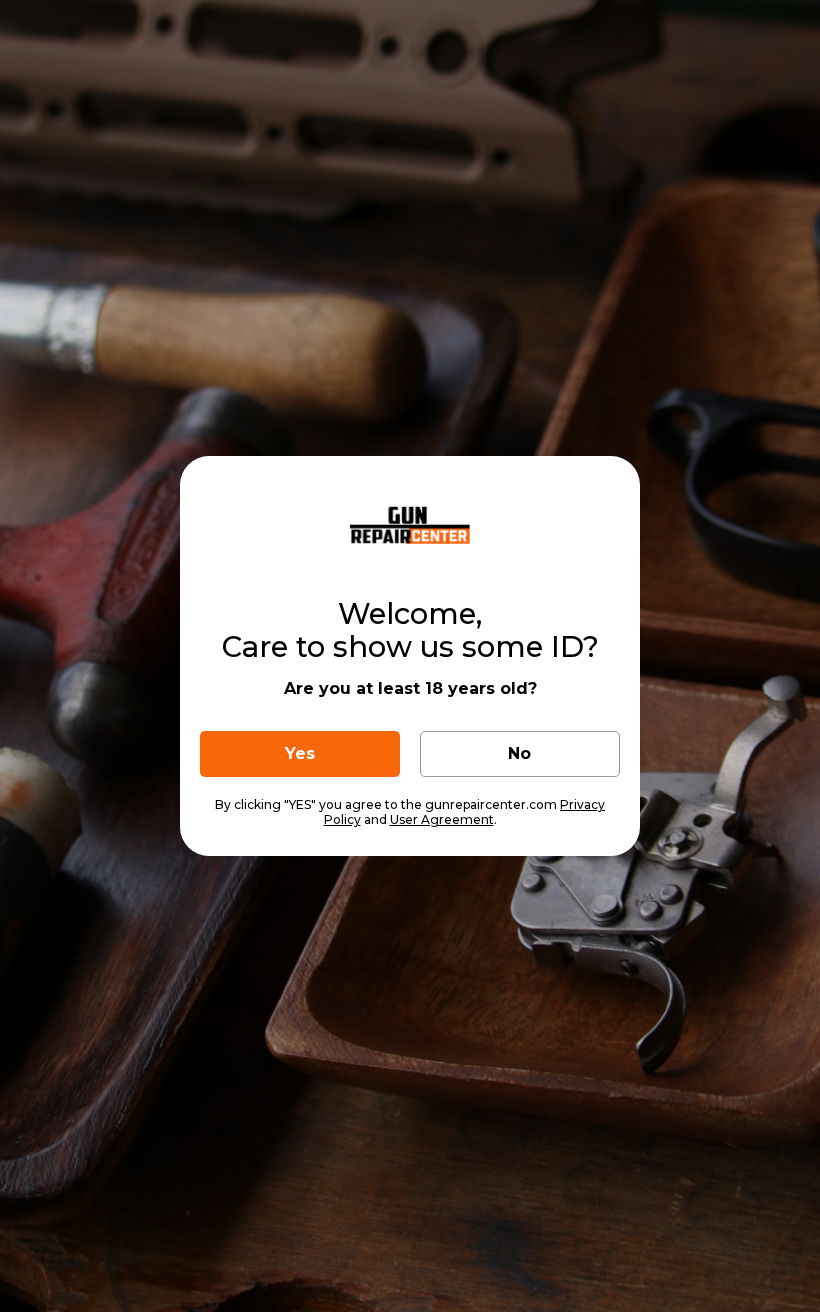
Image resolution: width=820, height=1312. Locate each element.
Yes (300, 753)
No (519, 753)
